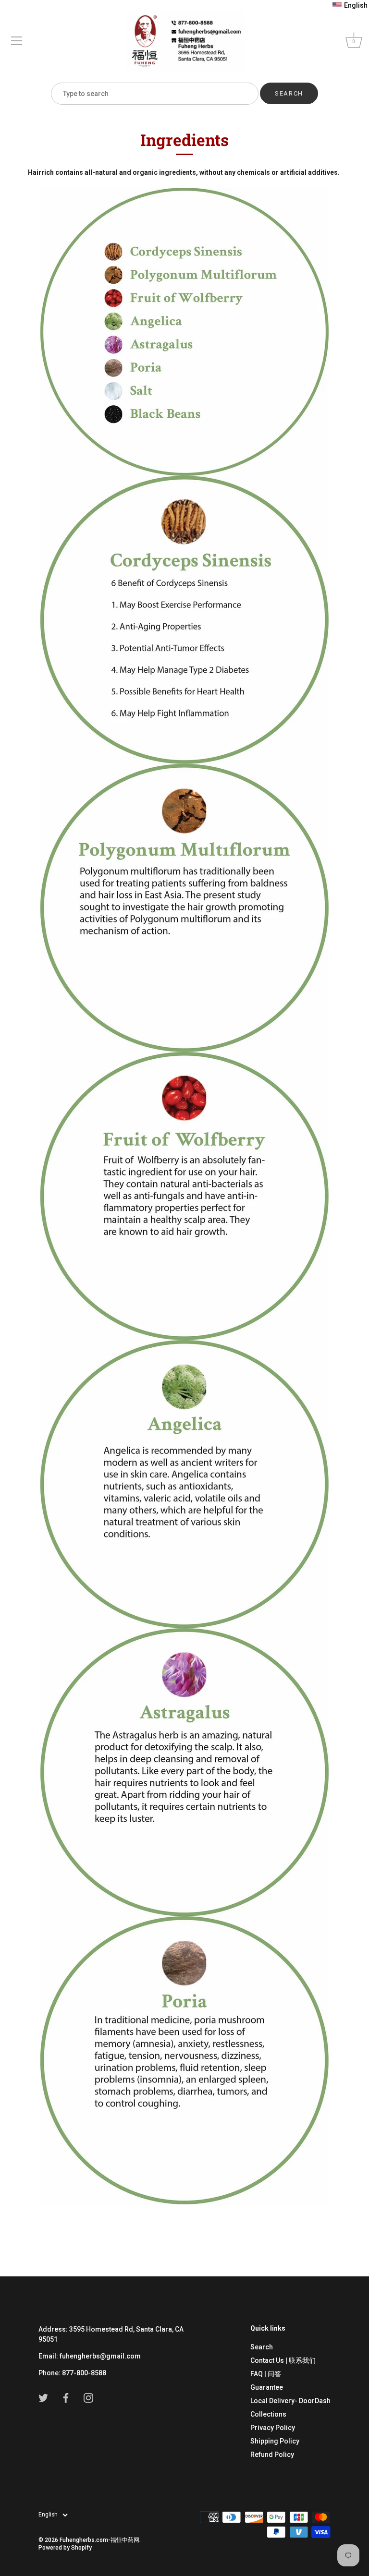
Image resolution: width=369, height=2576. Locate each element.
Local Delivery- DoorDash (290, 2401)
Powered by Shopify (65, 2548)
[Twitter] (43, 2397)
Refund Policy (272, 2455)
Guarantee (267, 2387)
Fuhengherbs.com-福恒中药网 (99, 2540)
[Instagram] (88, 2397)
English (48, 2515)
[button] (350, 5)
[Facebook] (66, 2397)
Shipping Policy (275, 2441)
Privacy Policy (273, 2428)
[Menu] (17, 41)
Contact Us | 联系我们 (283, 2360)
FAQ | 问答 (266, 2374)
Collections (268, 2414)
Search (262, 2347)
